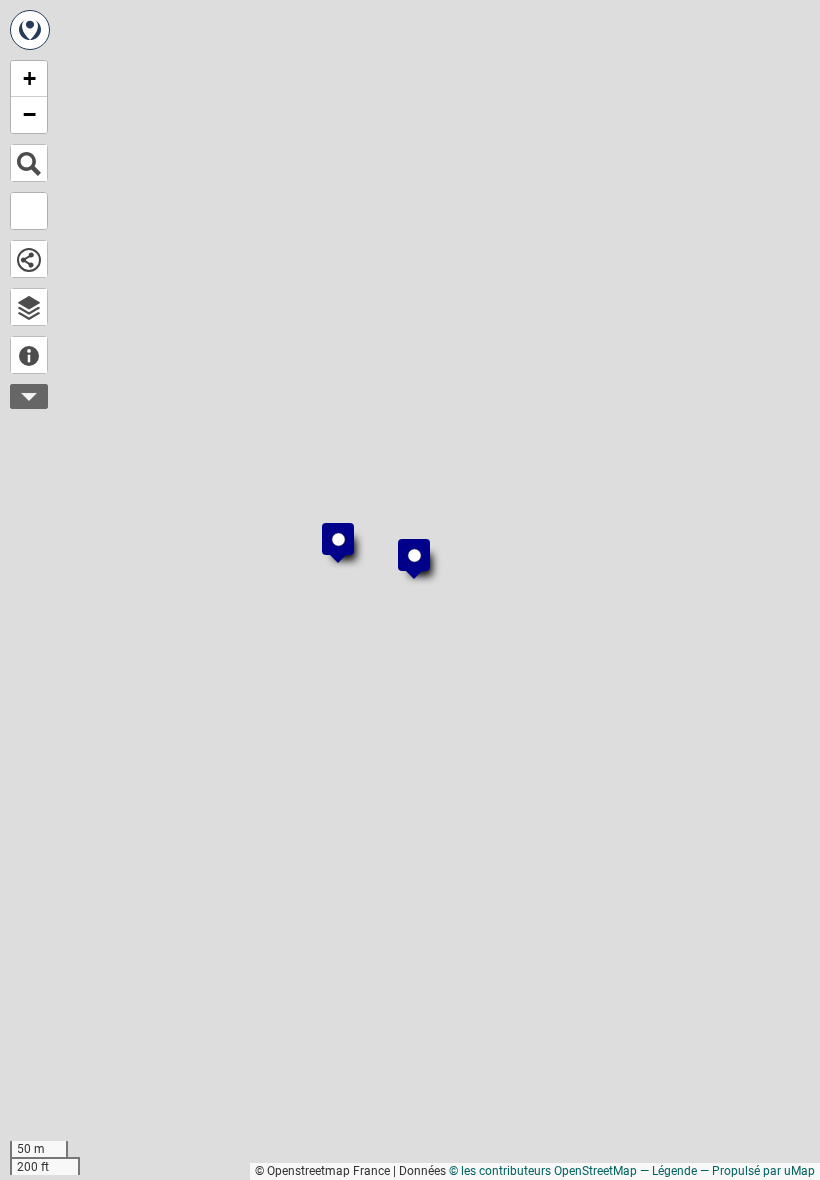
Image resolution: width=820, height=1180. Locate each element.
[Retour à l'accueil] (30, 30)
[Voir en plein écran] (29, 211)
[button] (404, 545)
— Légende (668, 1171)
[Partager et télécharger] (29, 259)
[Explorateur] (29, 307)
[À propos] (29, 355)
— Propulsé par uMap (757, 1171)
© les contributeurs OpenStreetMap (543, 1171)
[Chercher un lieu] (29, 163)
